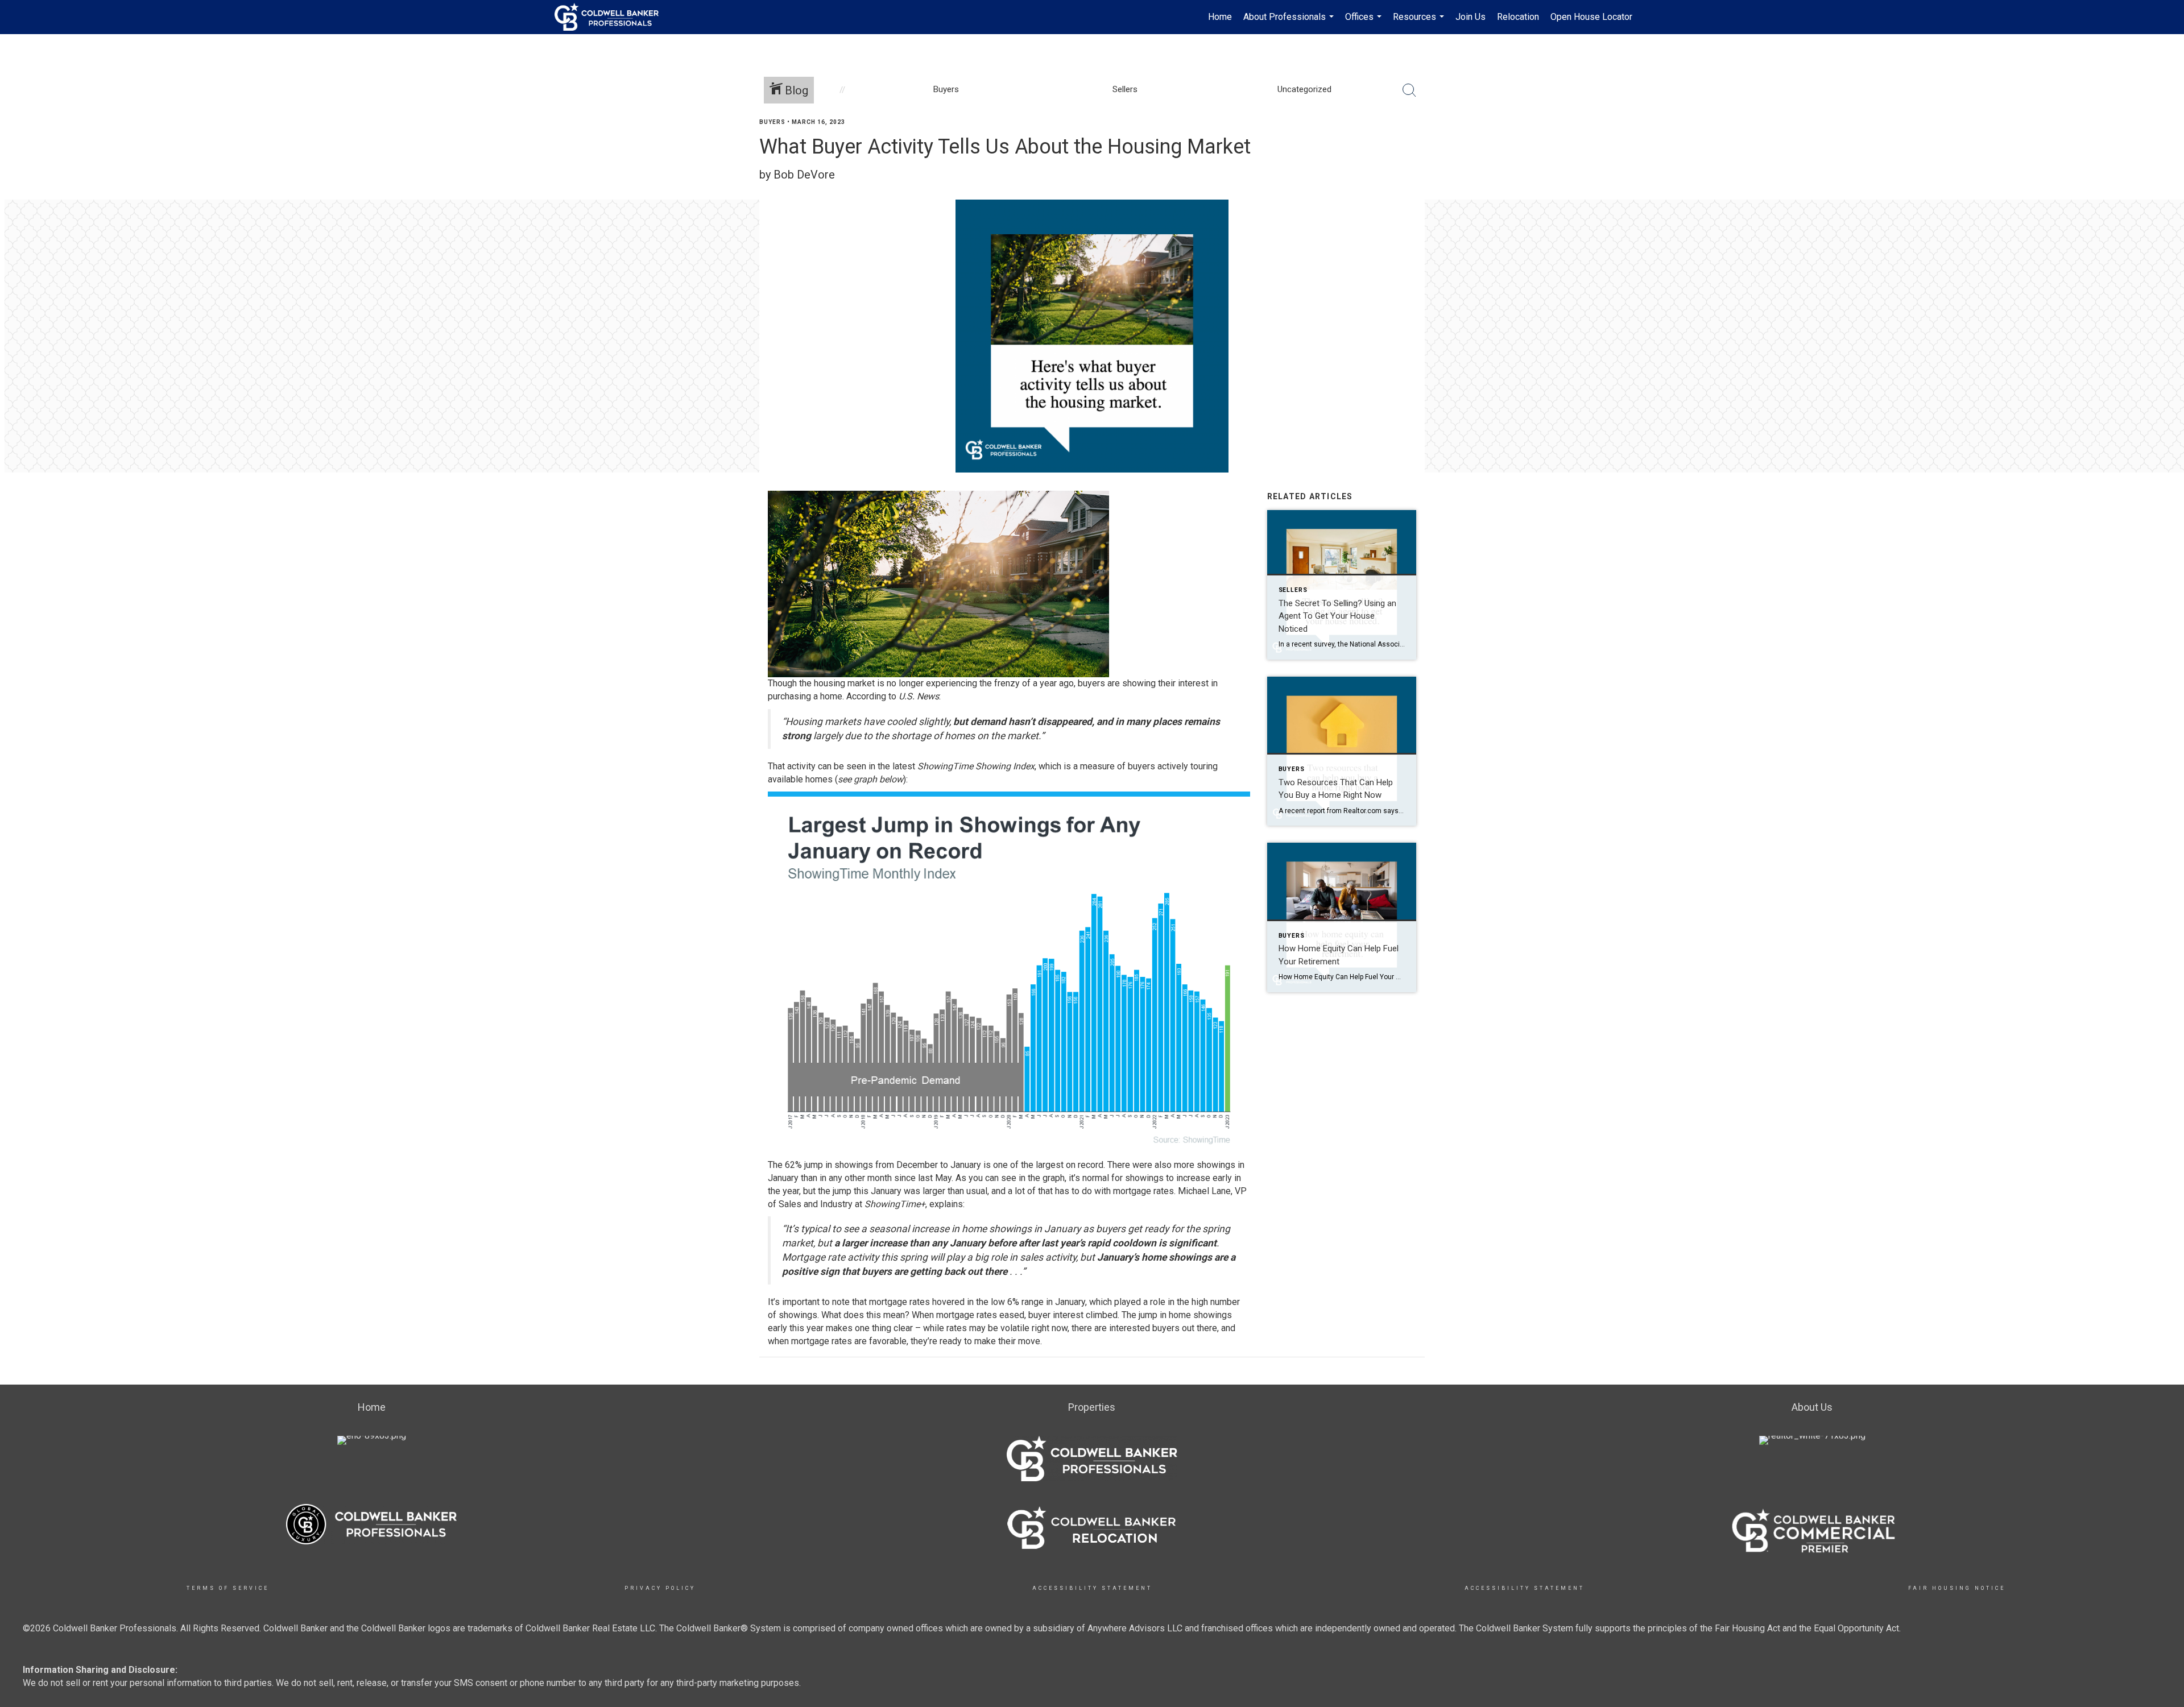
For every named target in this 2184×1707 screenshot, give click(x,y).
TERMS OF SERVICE (228, 1588)
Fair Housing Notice (1957, 1588)
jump (814, 1165)
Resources (1420, 23)
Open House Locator (1591, 17)
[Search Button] (1409, 90)
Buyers (772, 122)
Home (1220, 17)
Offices (1365, 23)
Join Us (1471, 17)
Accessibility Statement (1092, 1588)
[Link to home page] (612, 17)
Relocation (1518, 17)
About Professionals (1290, 23)
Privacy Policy (660, 1588)
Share (2166, 144)
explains (946, 1204)
